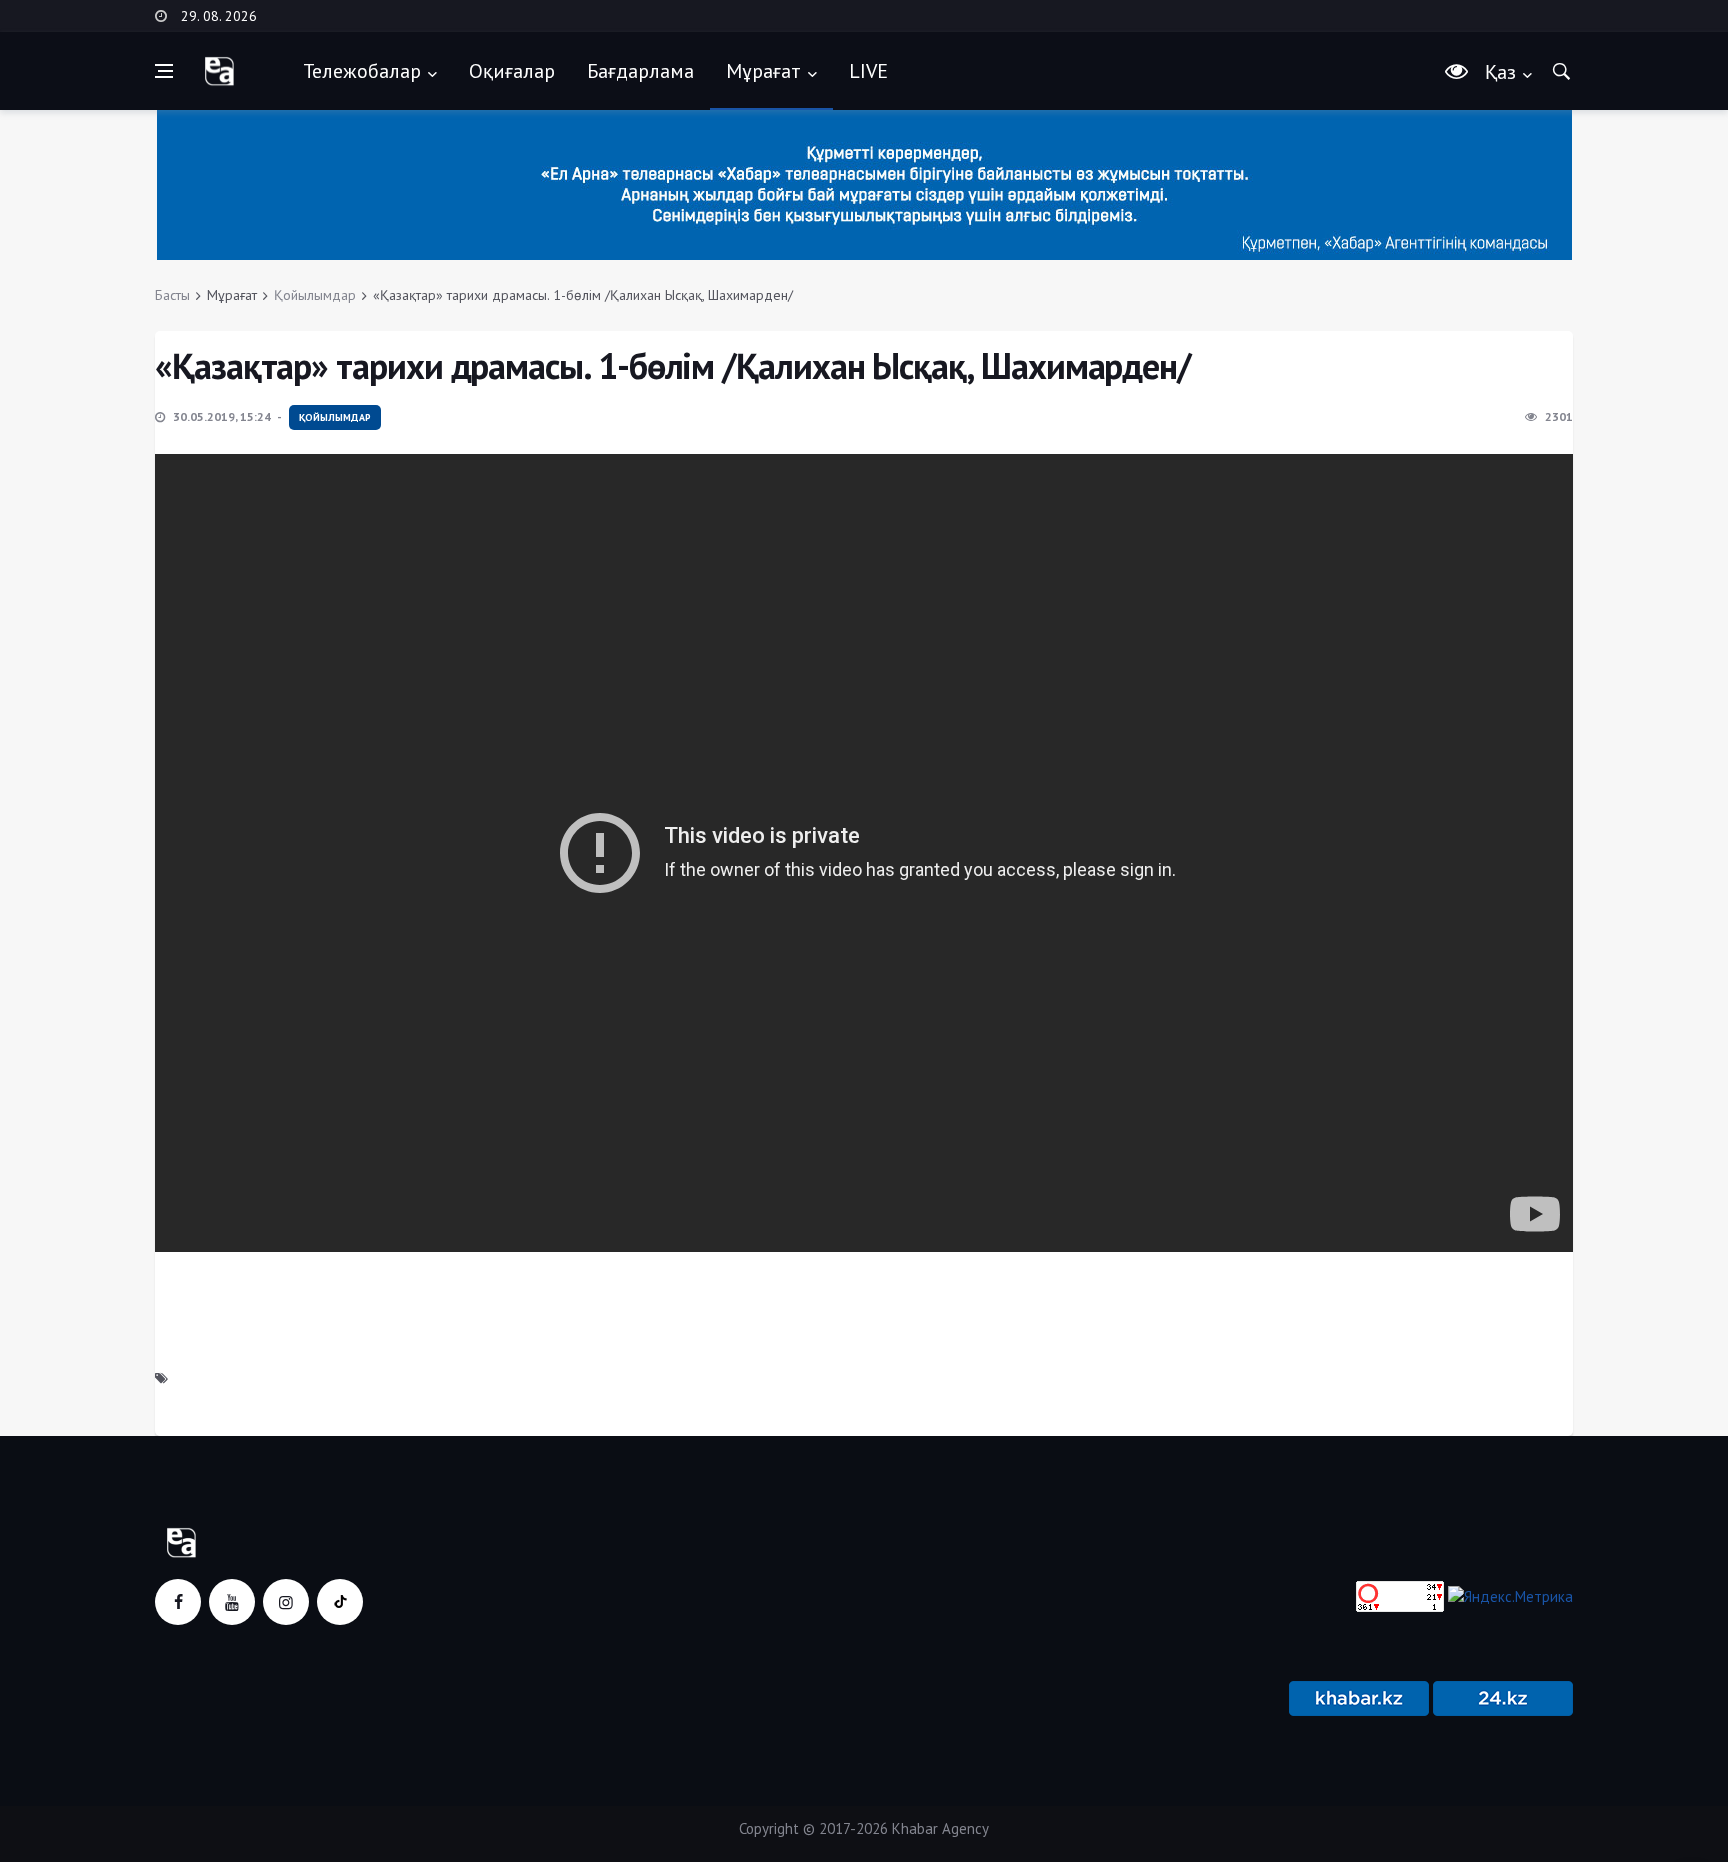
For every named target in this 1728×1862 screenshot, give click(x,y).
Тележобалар (362, 71)
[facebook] (178, 1602)
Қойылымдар (315, 295)
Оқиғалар (512, 71)
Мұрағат (763, 71)
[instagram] (286, 1602)
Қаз (1500, 72)
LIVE (868, 71)
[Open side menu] (164, 71)
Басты (172, 295)
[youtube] (232, 1602)
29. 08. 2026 (219, 16)
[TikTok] (340, 1602)
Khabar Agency (940, 1828)
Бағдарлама (640, 71)
